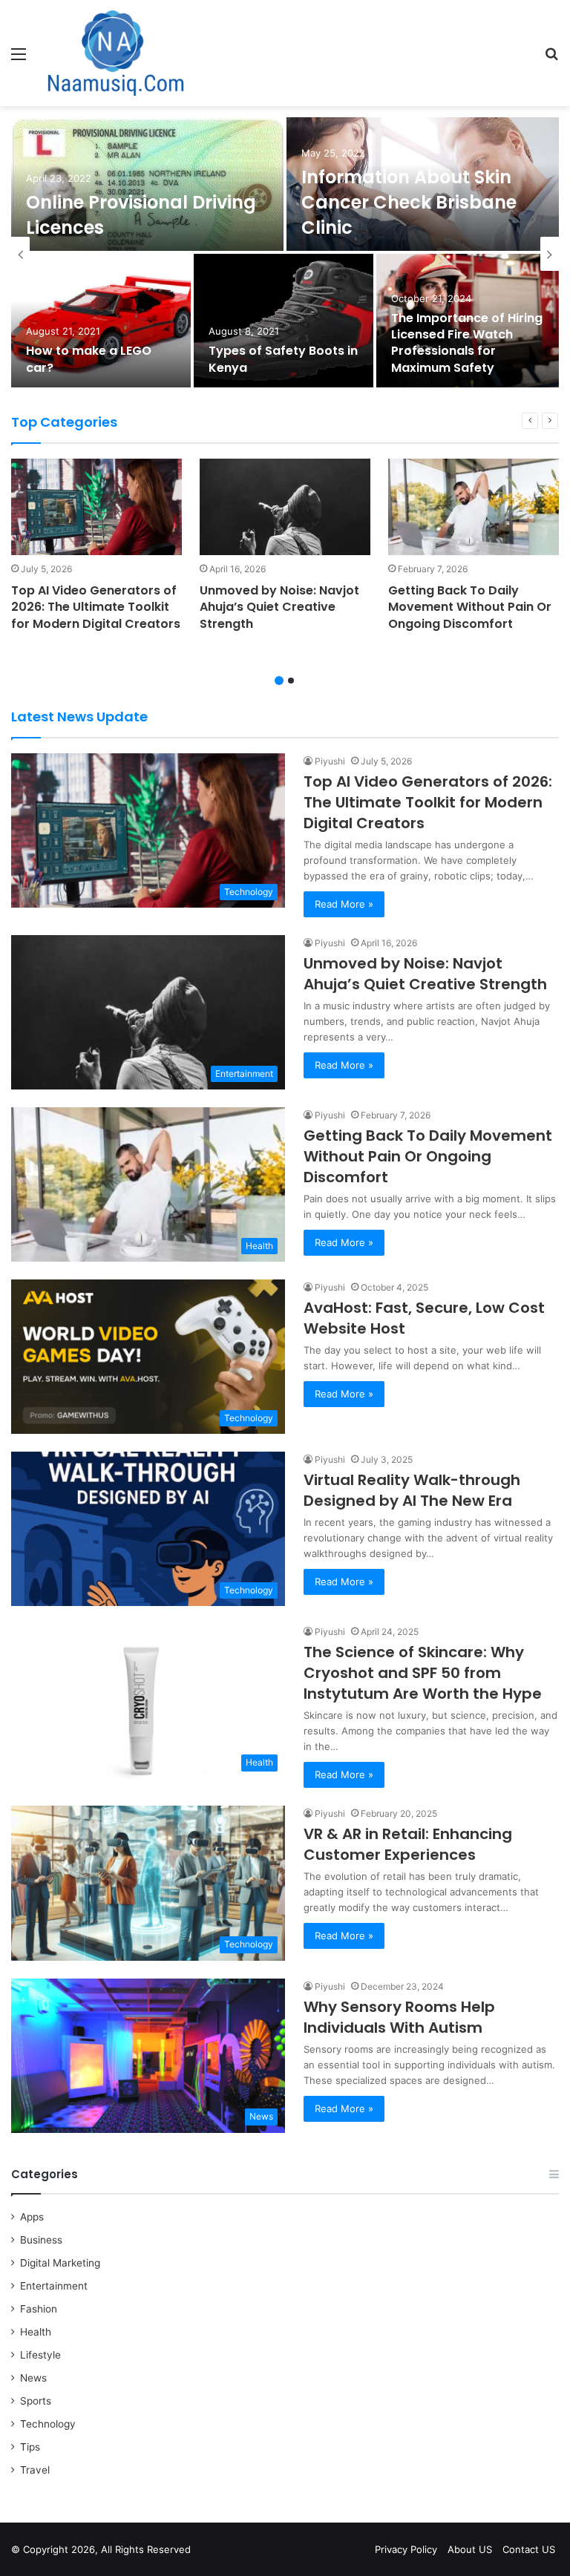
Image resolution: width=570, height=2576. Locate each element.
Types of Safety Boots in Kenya (283, 359)
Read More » (344, 904)
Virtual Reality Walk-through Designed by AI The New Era (412, 1490)
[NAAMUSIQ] (116, 53)
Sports (36, 2401)
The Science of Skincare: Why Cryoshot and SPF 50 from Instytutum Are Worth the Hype (423, 1673)
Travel (35, 2470)
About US (470, 2549)
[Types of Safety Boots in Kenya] (284, 321)
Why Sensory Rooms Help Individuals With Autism (399, 2017)
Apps (32, 2217)
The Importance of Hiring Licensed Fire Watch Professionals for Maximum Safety (467, 343)
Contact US (529, 2549)
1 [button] (279, 681)
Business (41, 2240)
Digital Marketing (60, 2263)
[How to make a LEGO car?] (101, 321)
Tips (30, 2447)
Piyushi (330, 761)
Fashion (39, 2309)
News (33, 2378)
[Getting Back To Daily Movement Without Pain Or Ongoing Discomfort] (474, 507)
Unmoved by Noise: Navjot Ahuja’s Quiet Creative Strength (279, 607)
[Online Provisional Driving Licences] (147, 184)
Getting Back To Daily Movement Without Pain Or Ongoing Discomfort (470, 607)
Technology (48, 2424)
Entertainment (54, 2286)
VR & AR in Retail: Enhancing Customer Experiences (408, 1844)
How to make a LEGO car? (89, 359)
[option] (285, 254)
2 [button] (291, 681)
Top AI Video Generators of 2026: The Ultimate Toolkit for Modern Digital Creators (96, 607)
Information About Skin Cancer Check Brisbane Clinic (409, 202)
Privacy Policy (406, 2549)
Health (36, 2332)
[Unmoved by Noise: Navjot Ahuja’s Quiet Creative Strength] (285, 507)
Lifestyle (40, 2355)
